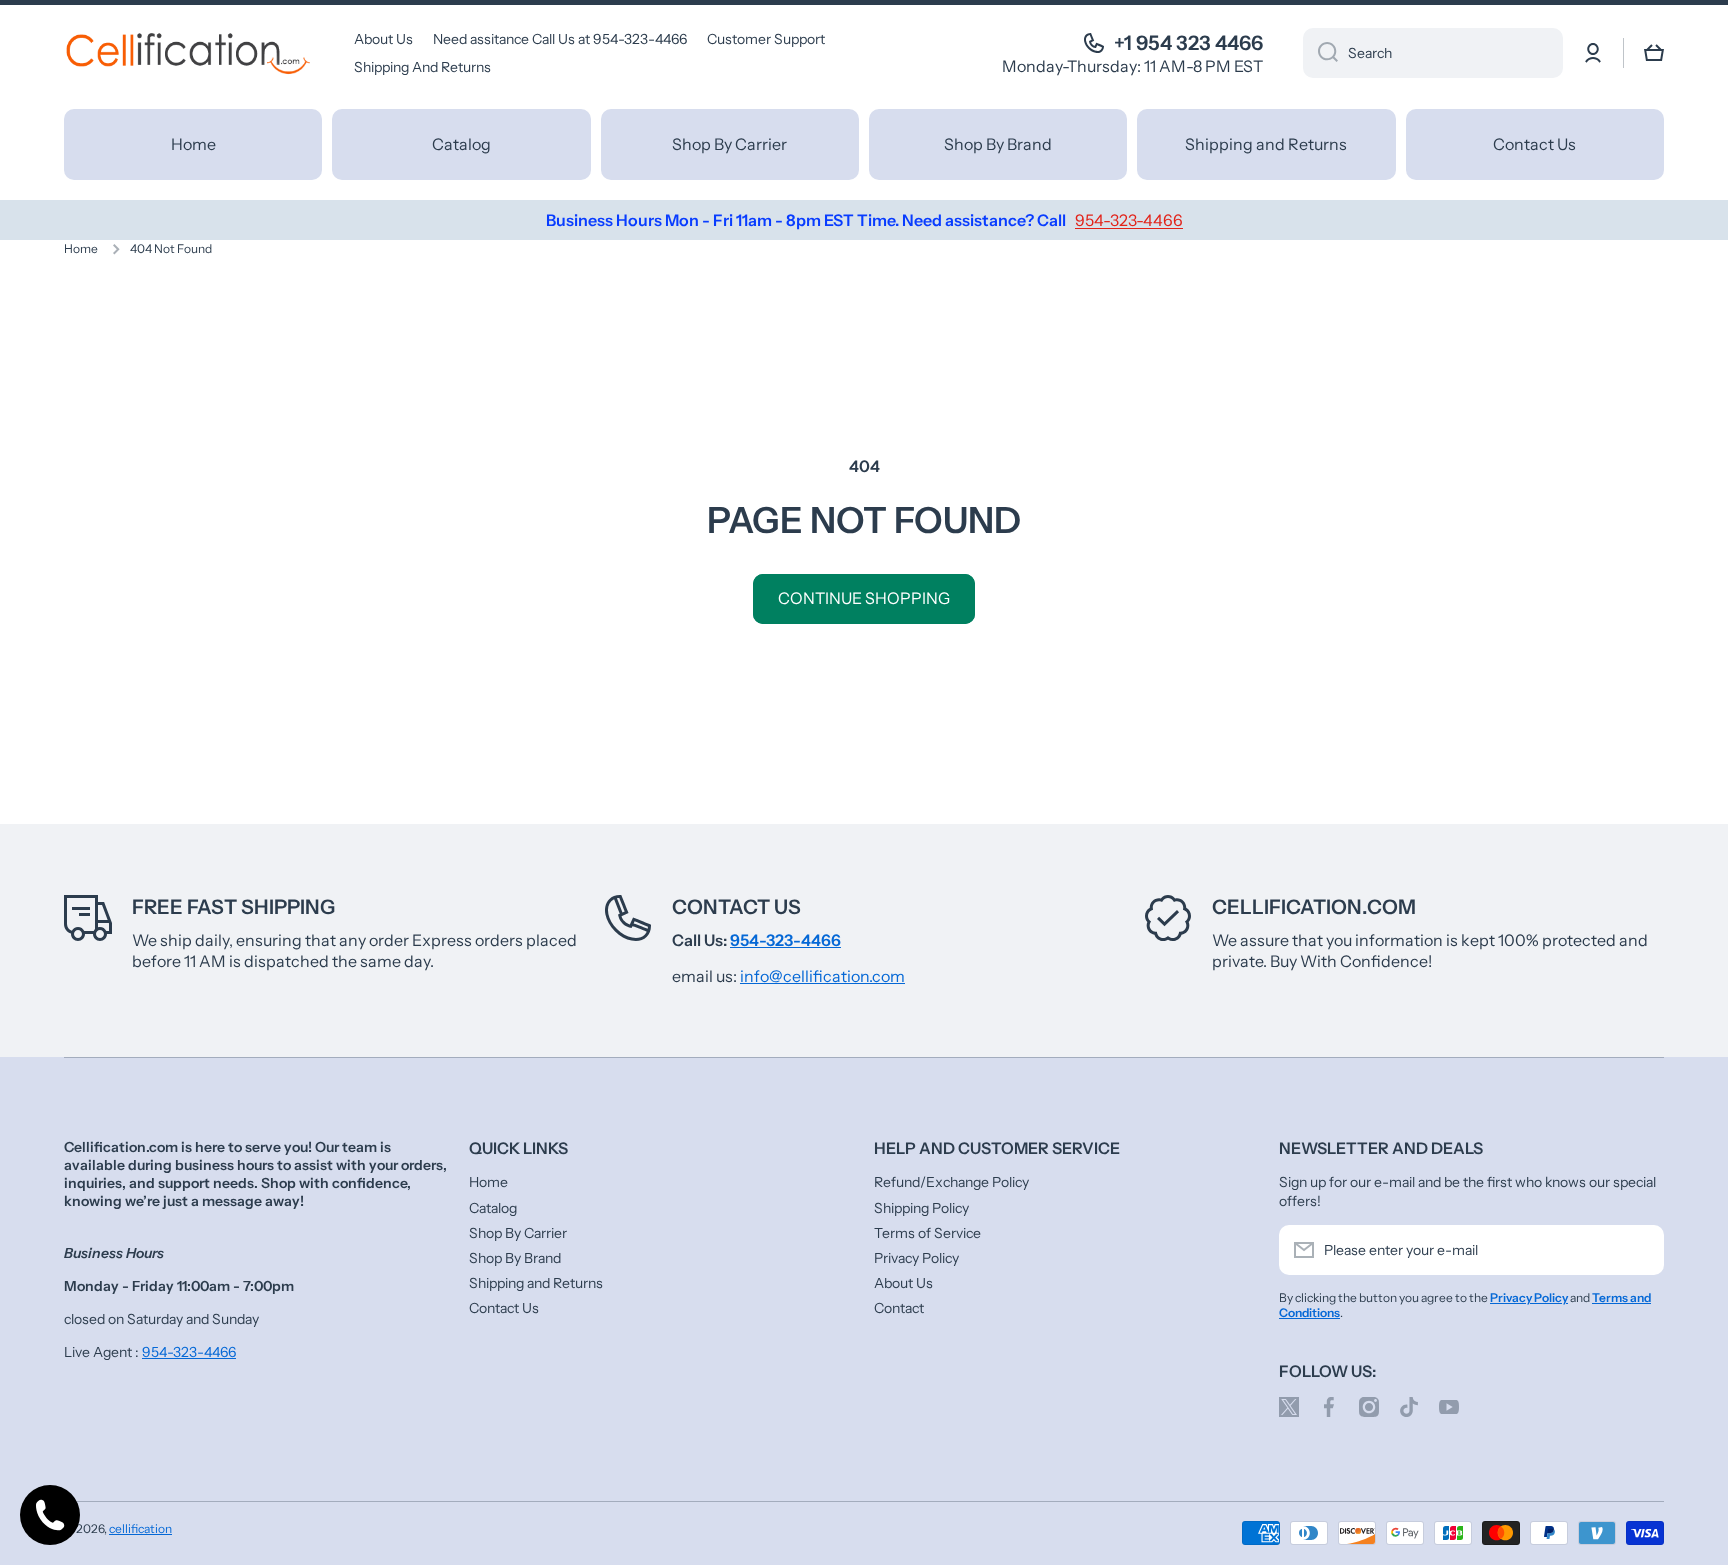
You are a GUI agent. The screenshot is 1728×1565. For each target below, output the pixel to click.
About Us (903, 1283)
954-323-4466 (189, 1352)
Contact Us (736, 907)
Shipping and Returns (536, 1283)
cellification (140, 1528)
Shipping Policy (921, 1208)
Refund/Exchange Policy (951, 1182)
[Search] (1320, 53)
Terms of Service (927, 1233)
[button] (1654, 53)
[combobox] (1433, 53)
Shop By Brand (515, 1258)
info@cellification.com (822, 976)
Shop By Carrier (518, 1233)
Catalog (493, 1208)
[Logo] (189, 53)
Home (81, 248)
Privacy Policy (916, 1258)
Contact (899, 1308)
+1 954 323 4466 (1188, 43)
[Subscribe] (1639, 1250)
